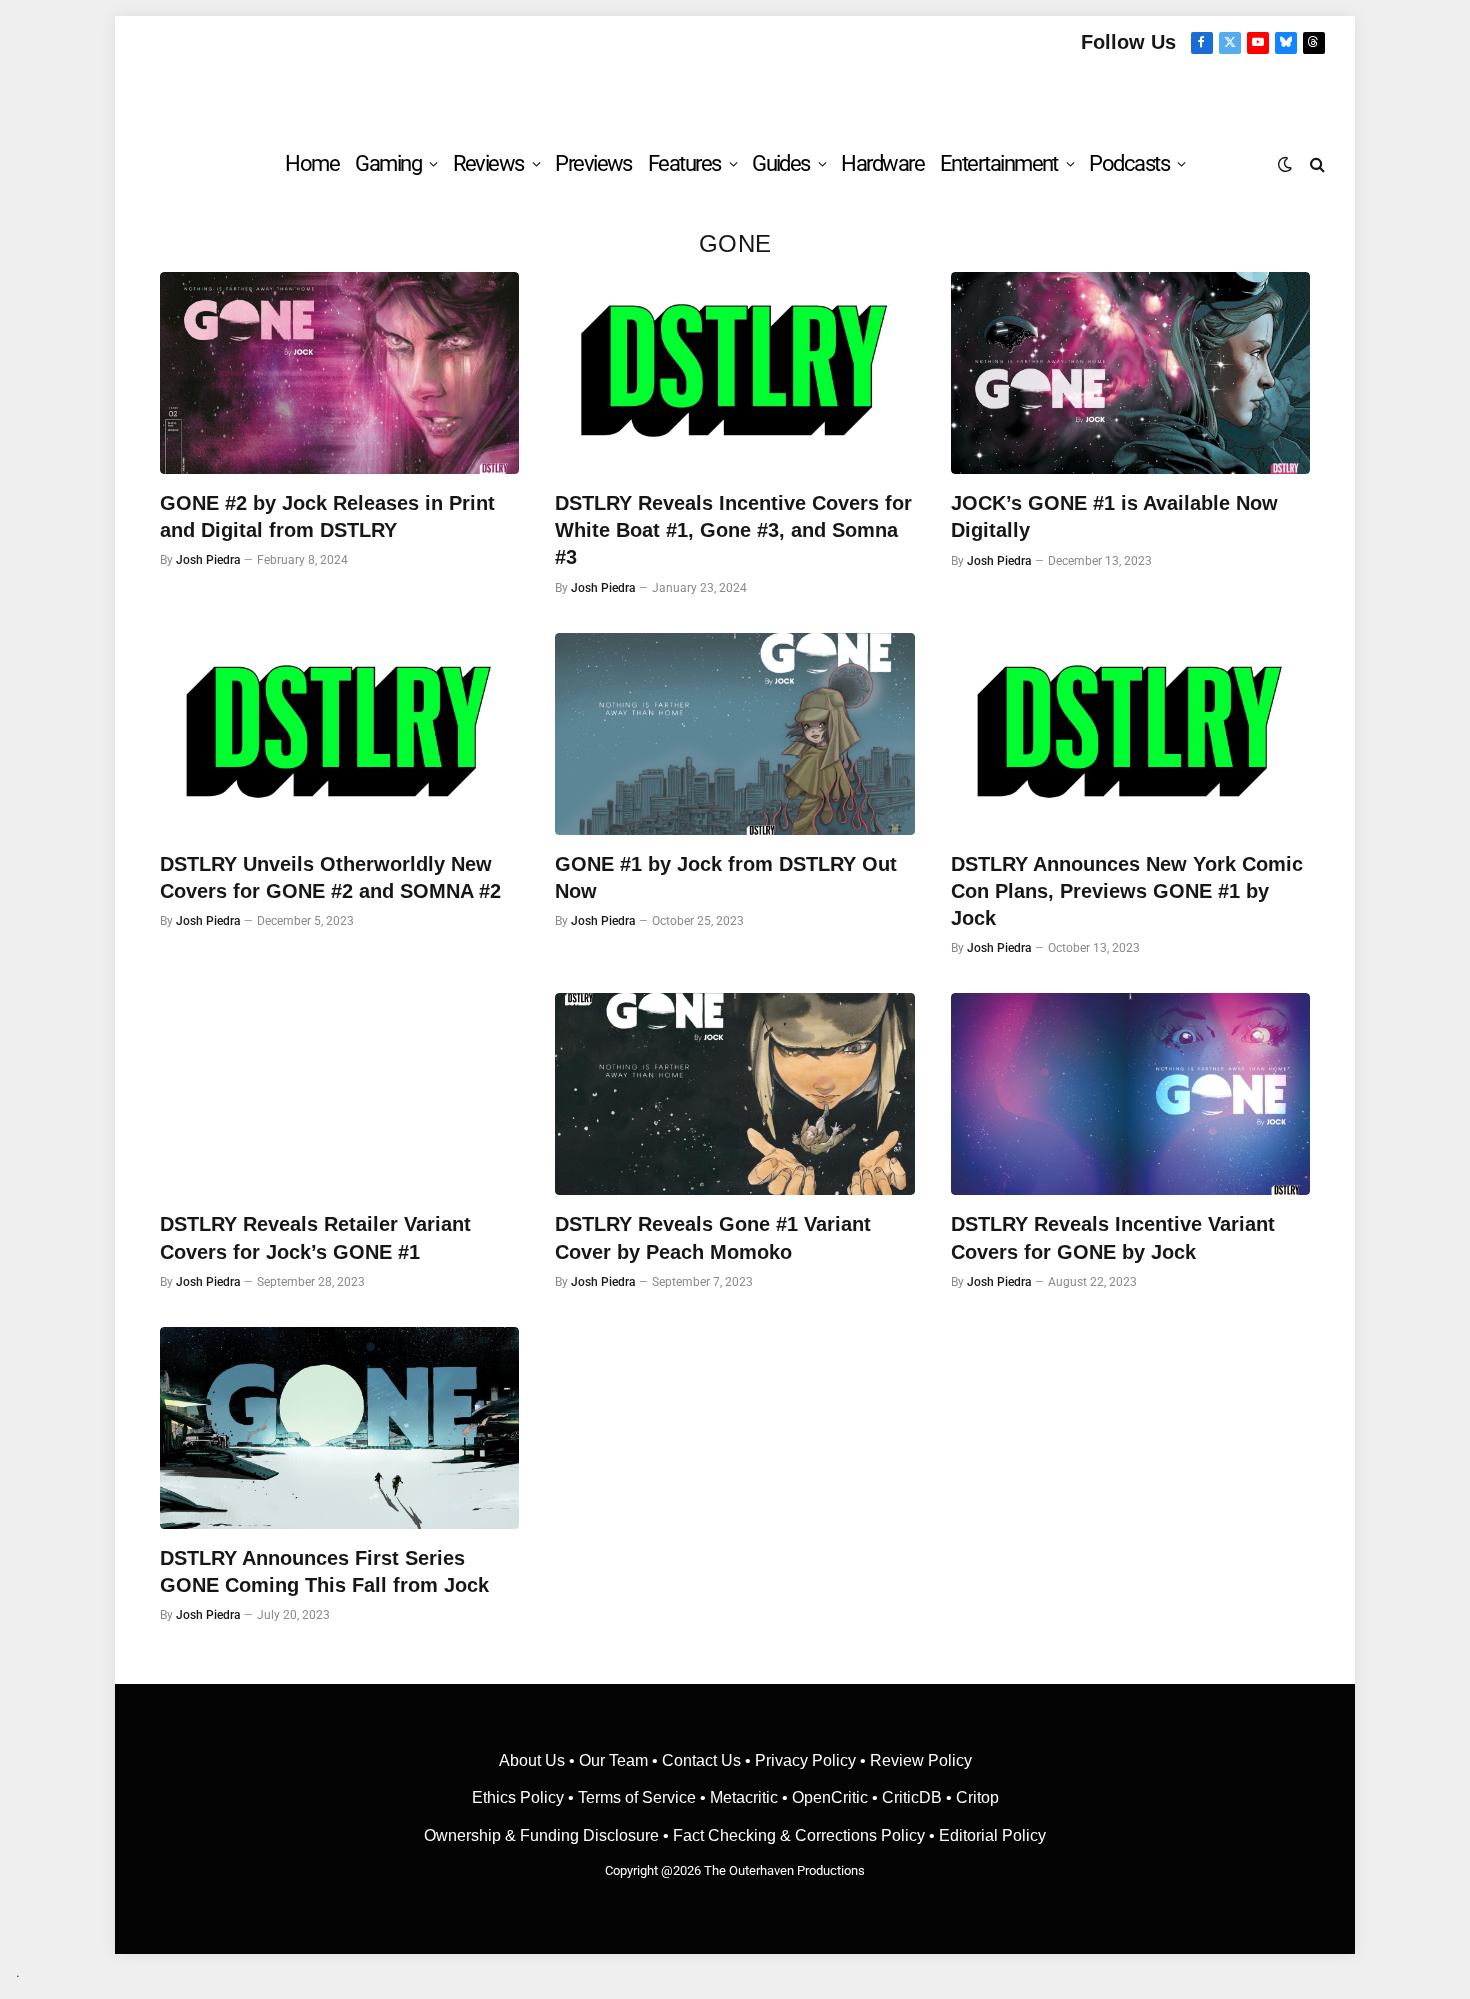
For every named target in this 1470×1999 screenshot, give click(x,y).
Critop (977, 1797)
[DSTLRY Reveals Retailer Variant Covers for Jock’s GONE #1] (339, 1094)
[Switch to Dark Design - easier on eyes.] (1285, 164)
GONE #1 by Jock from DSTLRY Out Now (726, 877)
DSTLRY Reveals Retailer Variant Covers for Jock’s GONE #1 (315, 1237)
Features (684, 163)
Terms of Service (637, 1797)
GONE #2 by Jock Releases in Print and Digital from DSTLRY (327, 516)
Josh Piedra (208, 560)
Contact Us (701, 1760)
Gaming (388, 163)
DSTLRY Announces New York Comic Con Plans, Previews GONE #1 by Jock (1127, 891)
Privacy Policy (805, 1760)
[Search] (1315, 163)
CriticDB (912, 1797)
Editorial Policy (992, 1835)
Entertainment (999, 163)
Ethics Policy (520, 1797)
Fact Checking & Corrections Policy (799, 1835)
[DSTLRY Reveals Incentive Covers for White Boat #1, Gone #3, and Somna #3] (734, 373)
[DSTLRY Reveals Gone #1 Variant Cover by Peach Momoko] (734, 1094)
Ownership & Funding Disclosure (543, 1835)
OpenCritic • (837, 1797)
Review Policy (921, 1760)
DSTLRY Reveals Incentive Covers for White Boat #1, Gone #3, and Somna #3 (733, 530)
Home (312, 163)
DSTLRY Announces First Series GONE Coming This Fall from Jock (324, 1571)
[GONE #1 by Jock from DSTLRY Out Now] (734, 734)
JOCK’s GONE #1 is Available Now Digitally (1114, 516)
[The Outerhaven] (735, 93)
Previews (593, 163)
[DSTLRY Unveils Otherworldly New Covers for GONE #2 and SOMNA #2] (339, 734)
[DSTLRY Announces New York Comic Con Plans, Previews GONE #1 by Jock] (1130, 734)
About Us (534, 1760)
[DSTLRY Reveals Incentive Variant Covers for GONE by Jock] (1130, 1094)
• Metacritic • (744, 1797)
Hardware (882, 163)
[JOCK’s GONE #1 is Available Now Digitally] (1130, 373)
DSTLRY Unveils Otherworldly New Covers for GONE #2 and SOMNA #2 (330, 877)
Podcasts (1129, 163)
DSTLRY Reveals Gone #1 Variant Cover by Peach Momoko (713, 1237)
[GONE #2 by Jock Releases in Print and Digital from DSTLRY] (339, 373)
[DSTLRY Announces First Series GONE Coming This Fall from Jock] (339, 1428)
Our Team (613, 1760)
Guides (781, 163)
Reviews (488, 163)
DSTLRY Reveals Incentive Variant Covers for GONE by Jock (1113, 1237)
